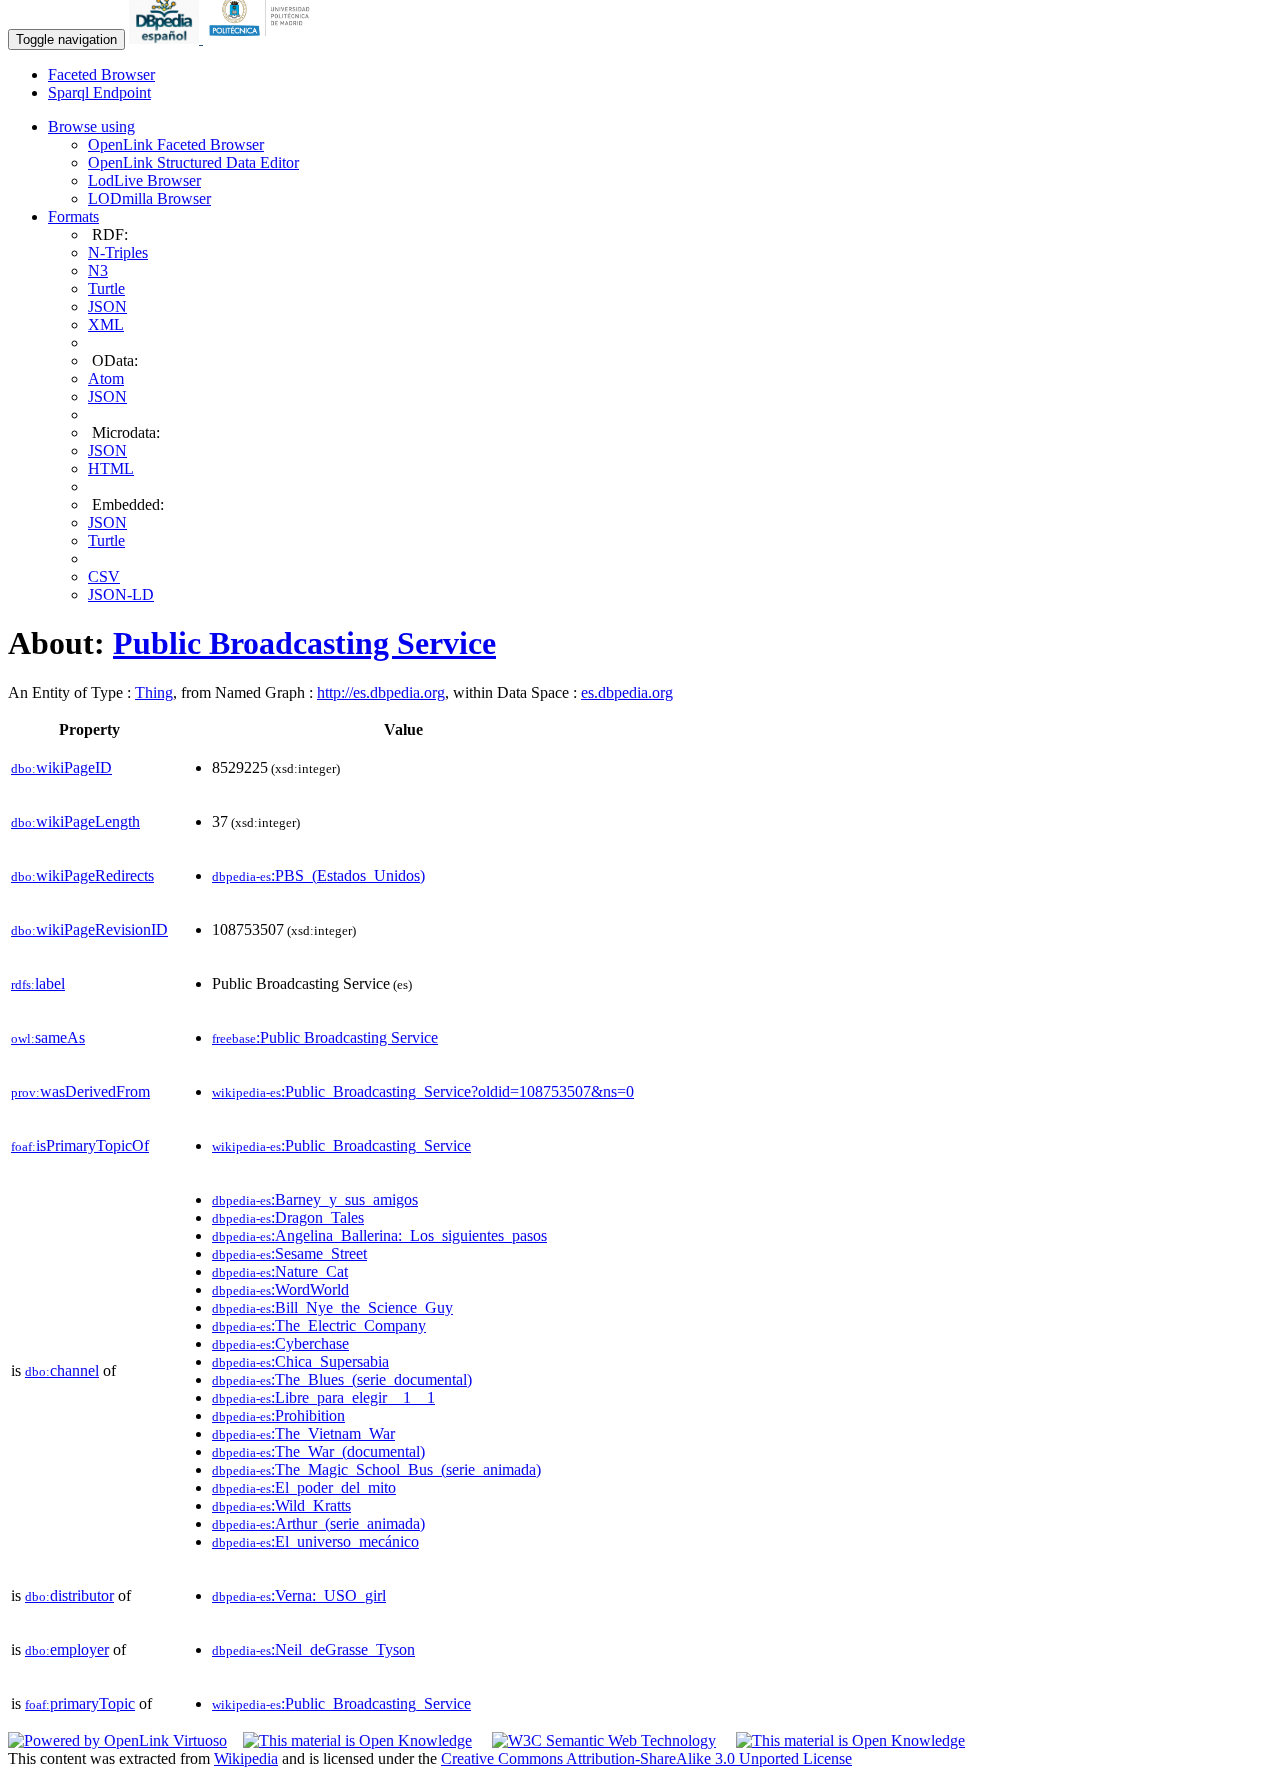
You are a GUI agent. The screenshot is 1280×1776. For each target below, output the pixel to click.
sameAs (48, 1037)
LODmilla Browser (149, 198)
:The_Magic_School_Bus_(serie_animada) (376, 1469)
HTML (111, 468)
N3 (98, 270)
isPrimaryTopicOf (80, 1145)
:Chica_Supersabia (300, 1361)
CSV (104, 576)
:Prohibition (278, 1415)
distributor (69, 1595)
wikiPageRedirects (82, 875)
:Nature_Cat (280, 1271)
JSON (107, 306)
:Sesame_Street (289, 1253)
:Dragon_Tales (288, 1217)
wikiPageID (61, 767)
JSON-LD (121, 594)
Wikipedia (246, 1758)
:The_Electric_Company (319, 1325)
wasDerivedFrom (80, 1091)
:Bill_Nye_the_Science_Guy (332, 1307)
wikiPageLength (75, 821)
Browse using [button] (91, 126)
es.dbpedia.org (627, 692)
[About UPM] (263, 38)
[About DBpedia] (166, 38)
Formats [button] (73, 216)
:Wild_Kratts (281, 1505)
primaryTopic (80, 1703)
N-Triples (118, 252)
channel (62, 1370)
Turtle (106, 288)
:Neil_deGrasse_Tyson (313, 1649)
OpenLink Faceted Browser (176, 144)
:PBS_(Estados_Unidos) (318, 875)
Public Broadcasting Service (304, 643)
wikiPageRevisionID (89, 929)
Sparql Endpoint (99, 92)
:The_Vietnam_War (303, 1433)
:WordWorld (280, 1289)
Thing (154, 692)
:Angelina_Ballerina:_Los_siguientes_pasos (379, 1235)
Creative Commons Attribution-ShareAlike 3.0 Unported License (646, 1758)
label (38, 983)
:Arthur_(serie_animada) (318, 1523)
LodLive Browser (144, 180)
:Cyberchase (280, 1343)
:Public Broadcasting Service (325, 1037)
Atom (106, 378)
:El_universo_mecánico (315, 1541)
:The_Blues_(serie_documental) (342, 1379)
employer (67, 1649)
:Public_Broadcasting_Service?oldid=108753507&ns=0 (423, 1091)
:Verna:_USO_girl (299, 1595)
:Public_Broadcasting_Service (341, 1145)
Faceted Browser (101, 74)
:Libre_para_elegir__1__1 (323, 1397)
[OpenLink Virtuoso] (117, 1740)
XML (106, 324)
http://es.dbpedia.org (381, 692)
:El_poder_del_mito (304, 1487)
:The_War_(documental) (318, 1451)
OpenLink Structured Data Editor (193, 162)
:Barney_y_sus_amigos (315, 1199)
